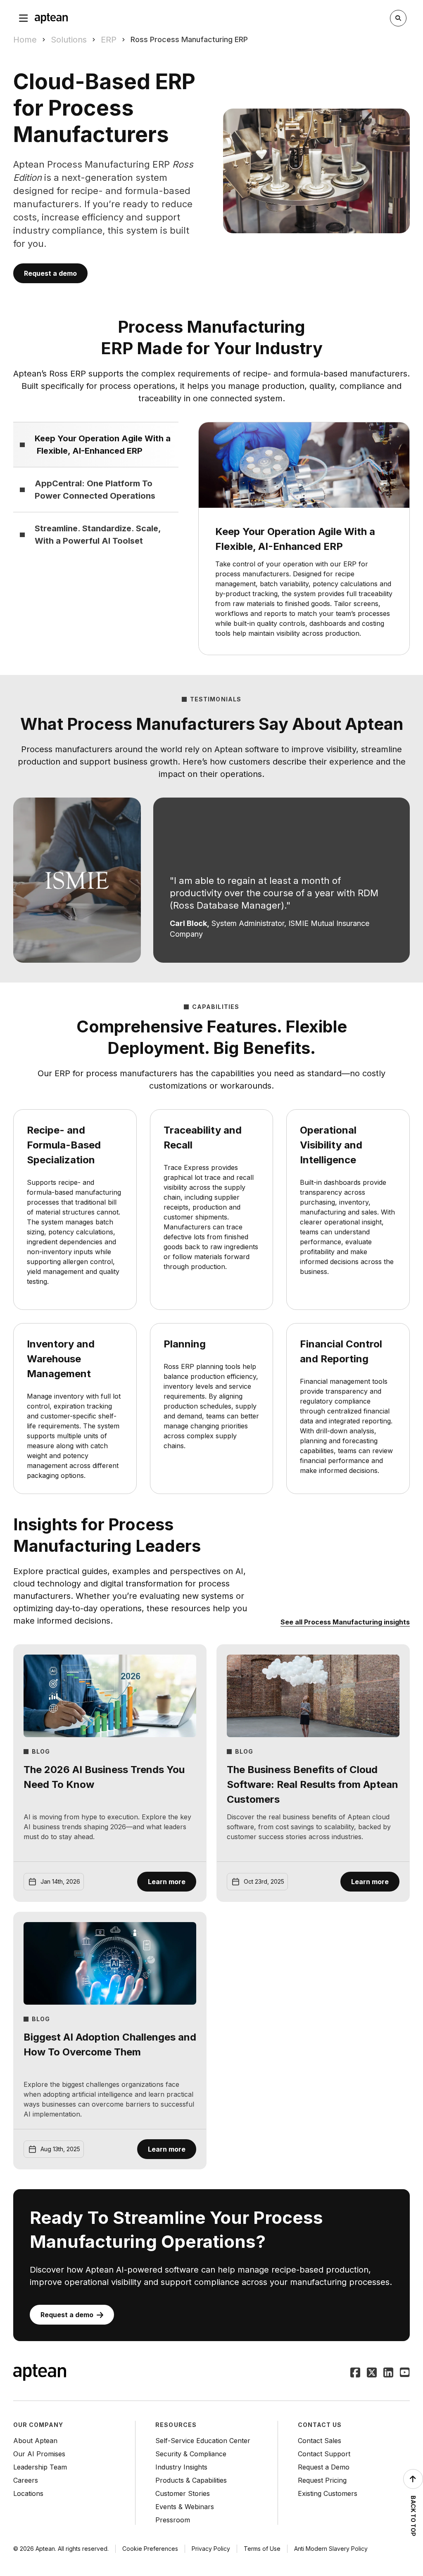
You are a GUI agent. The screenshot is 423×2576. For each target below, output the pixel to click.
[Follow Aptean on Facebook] (355, 2373)
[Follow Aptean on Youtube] (405, 2373)
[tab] (96, 444)
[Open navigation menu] (24, 18)
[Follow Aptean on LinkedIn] (388, 2373)
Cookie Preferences (150, 2549)
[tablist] (96, 489)
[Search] (398, 18)
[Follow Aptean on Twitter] (372, 2373)
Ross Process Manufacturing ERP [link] (189, 39)
